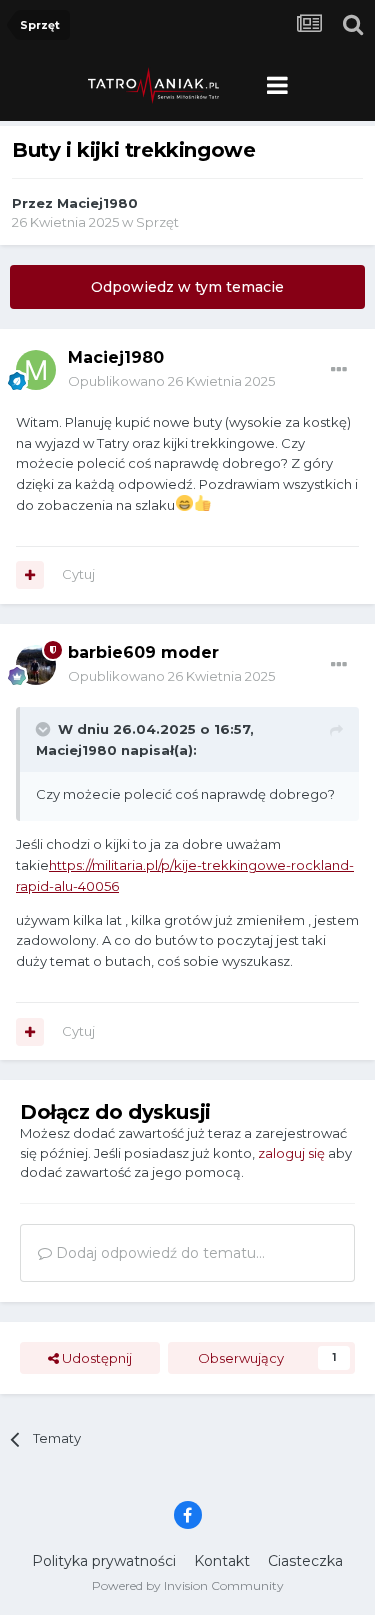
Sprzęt (157, 222)
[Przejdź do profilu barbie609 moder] (36, 665)
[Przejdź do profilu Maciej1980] (36, 370)
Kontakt (222, 1561)
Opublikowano (171, 381)
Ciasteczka (305, 1561)
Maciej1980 (97, 203)
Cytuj (78, 574)
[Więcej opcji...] (339, 370)
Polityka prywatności (104, 1561)
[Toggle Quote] (45, 729)
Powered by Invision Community (188, 1585)
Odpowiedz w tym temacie (187, 287)
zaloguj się (291, 1153)
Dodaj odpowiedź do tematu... (158, 1253)
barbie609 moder (143, 652)
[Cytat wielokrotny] (30, 575)
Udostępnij (95, 1358)
